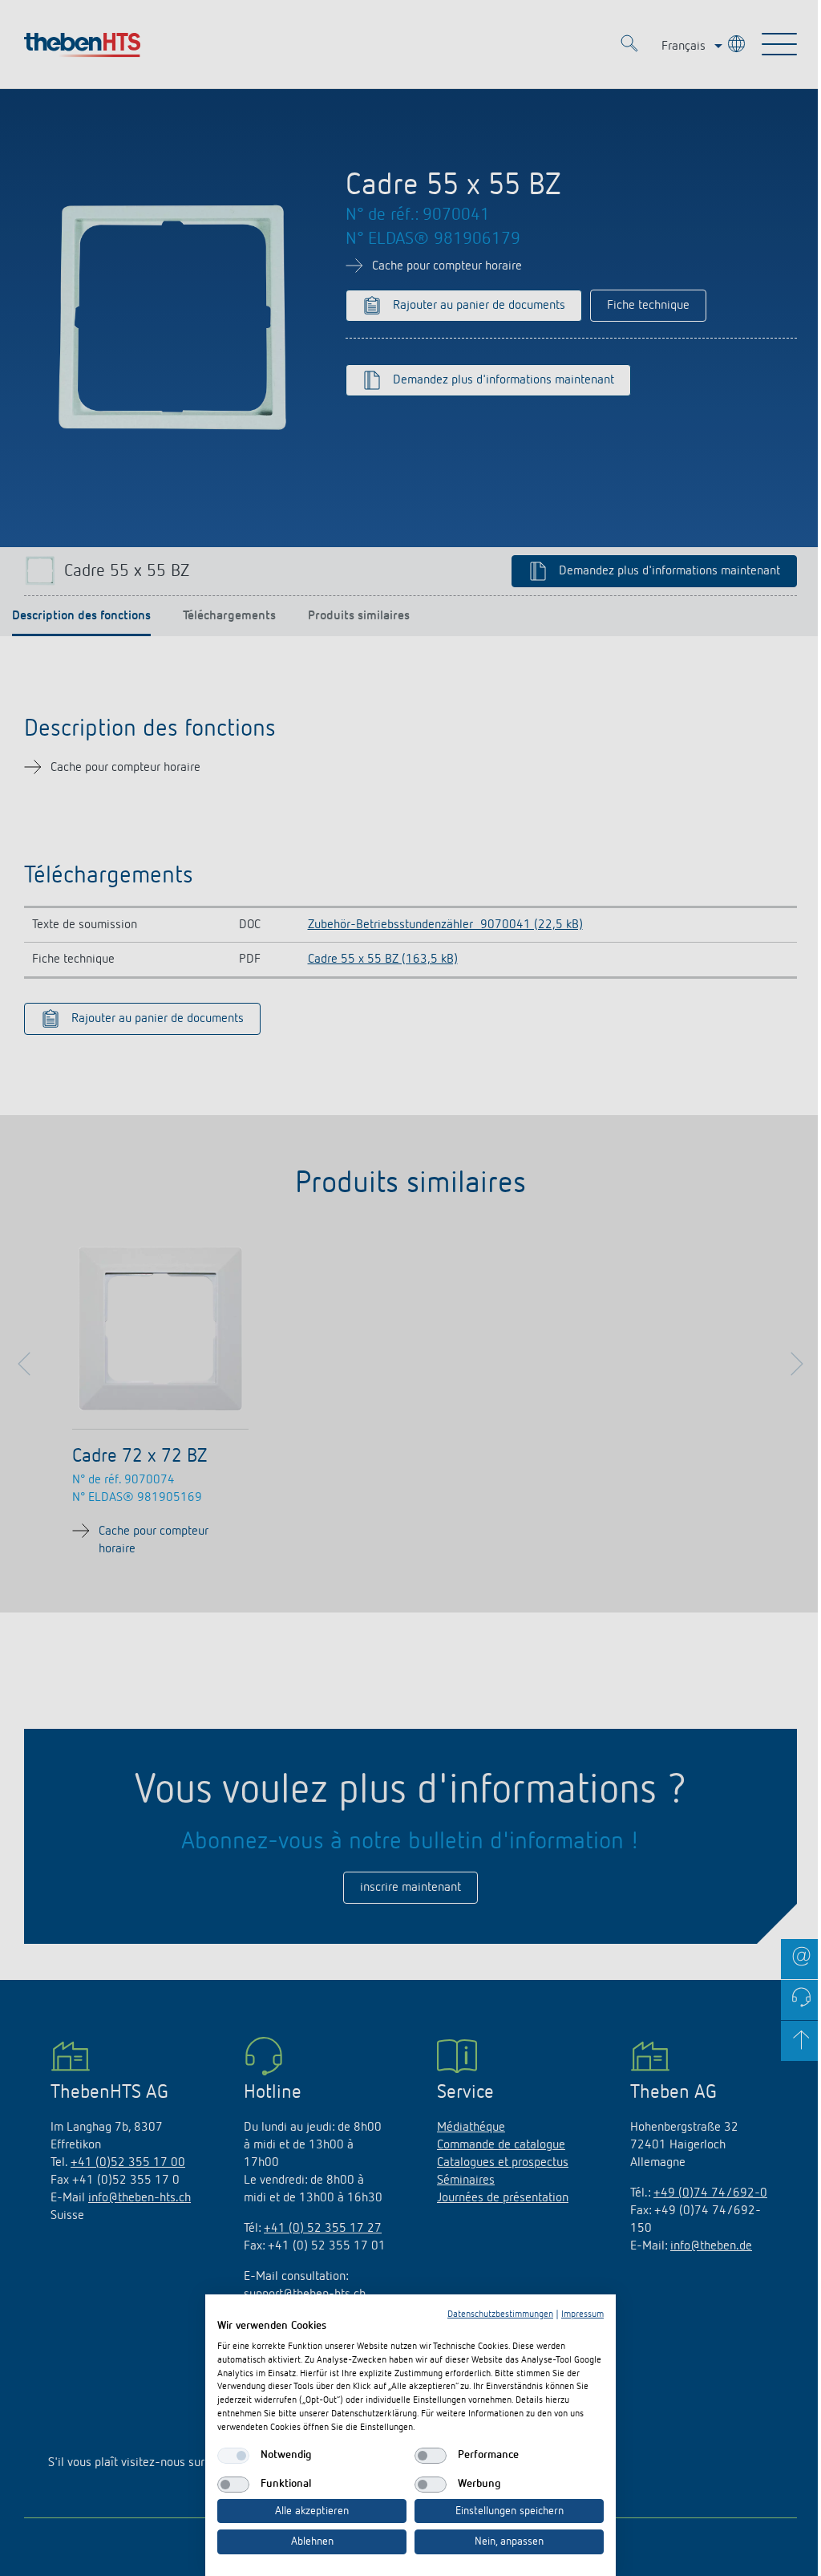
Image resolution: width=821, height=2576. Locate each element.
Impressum (582, 2314)
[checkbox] (233, 2456)
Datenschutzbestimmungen (500, 2314)
